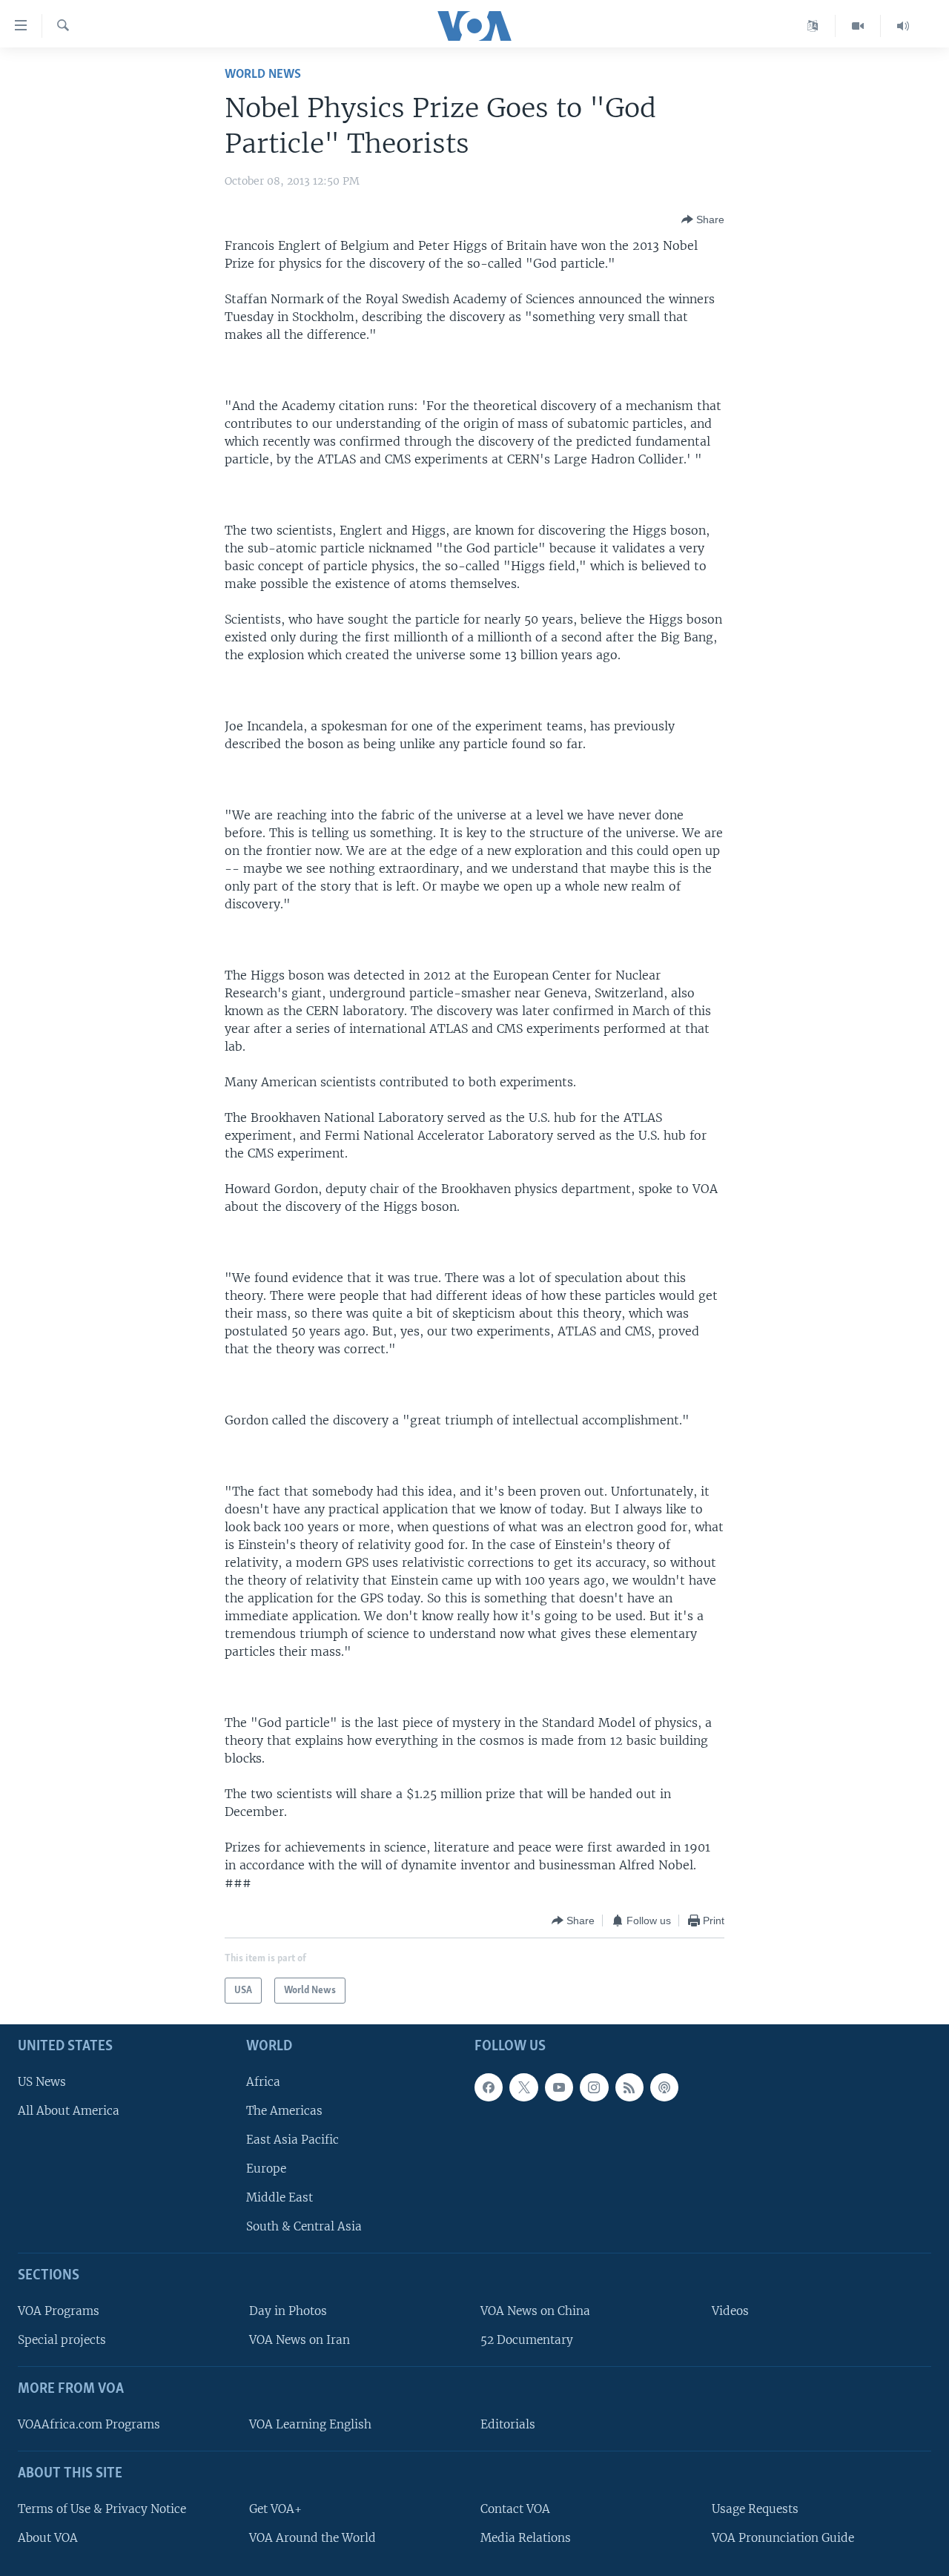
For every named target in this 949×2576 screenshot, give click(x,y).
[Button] (703, 219)
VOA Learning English (310, 2424)
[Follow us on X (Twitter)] (523, 2087)
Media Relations (526, 2538)
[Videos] (858, 26)
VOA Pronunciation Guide (783, 2538)
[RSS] (629, 2087)
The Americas (284, 2111)
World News (263, 75)
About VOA (48, 2538)
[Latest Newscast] (903, 26)
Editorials (508, 2424)
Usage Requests (755, 2509)
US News (42, 2082)
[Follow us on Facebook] (489, 2087)
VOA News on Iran (300, 2340)
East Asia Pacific (292, 2140)
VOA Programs (59, 2311)
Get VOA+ (275, 2509)
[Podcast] (664, 2087)
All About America (69, 2111)
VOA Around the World (313, 2538)
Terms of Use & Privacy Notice (102, 2509)
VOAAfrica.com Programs (89, 2424)
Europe (266, 2169)
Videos (730, 2311)
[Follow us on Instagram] (594, 2087)
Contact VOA (515, 2509)
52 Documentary (527, 2340)
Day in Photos (288, 2311)
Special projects (62, 2340)
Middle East (280, 2197)
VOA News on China (535, 2311)
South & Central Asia (304, 2226)
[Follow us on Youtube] (559, 2087)
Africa (263, 2082)
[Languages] (813, 26)
